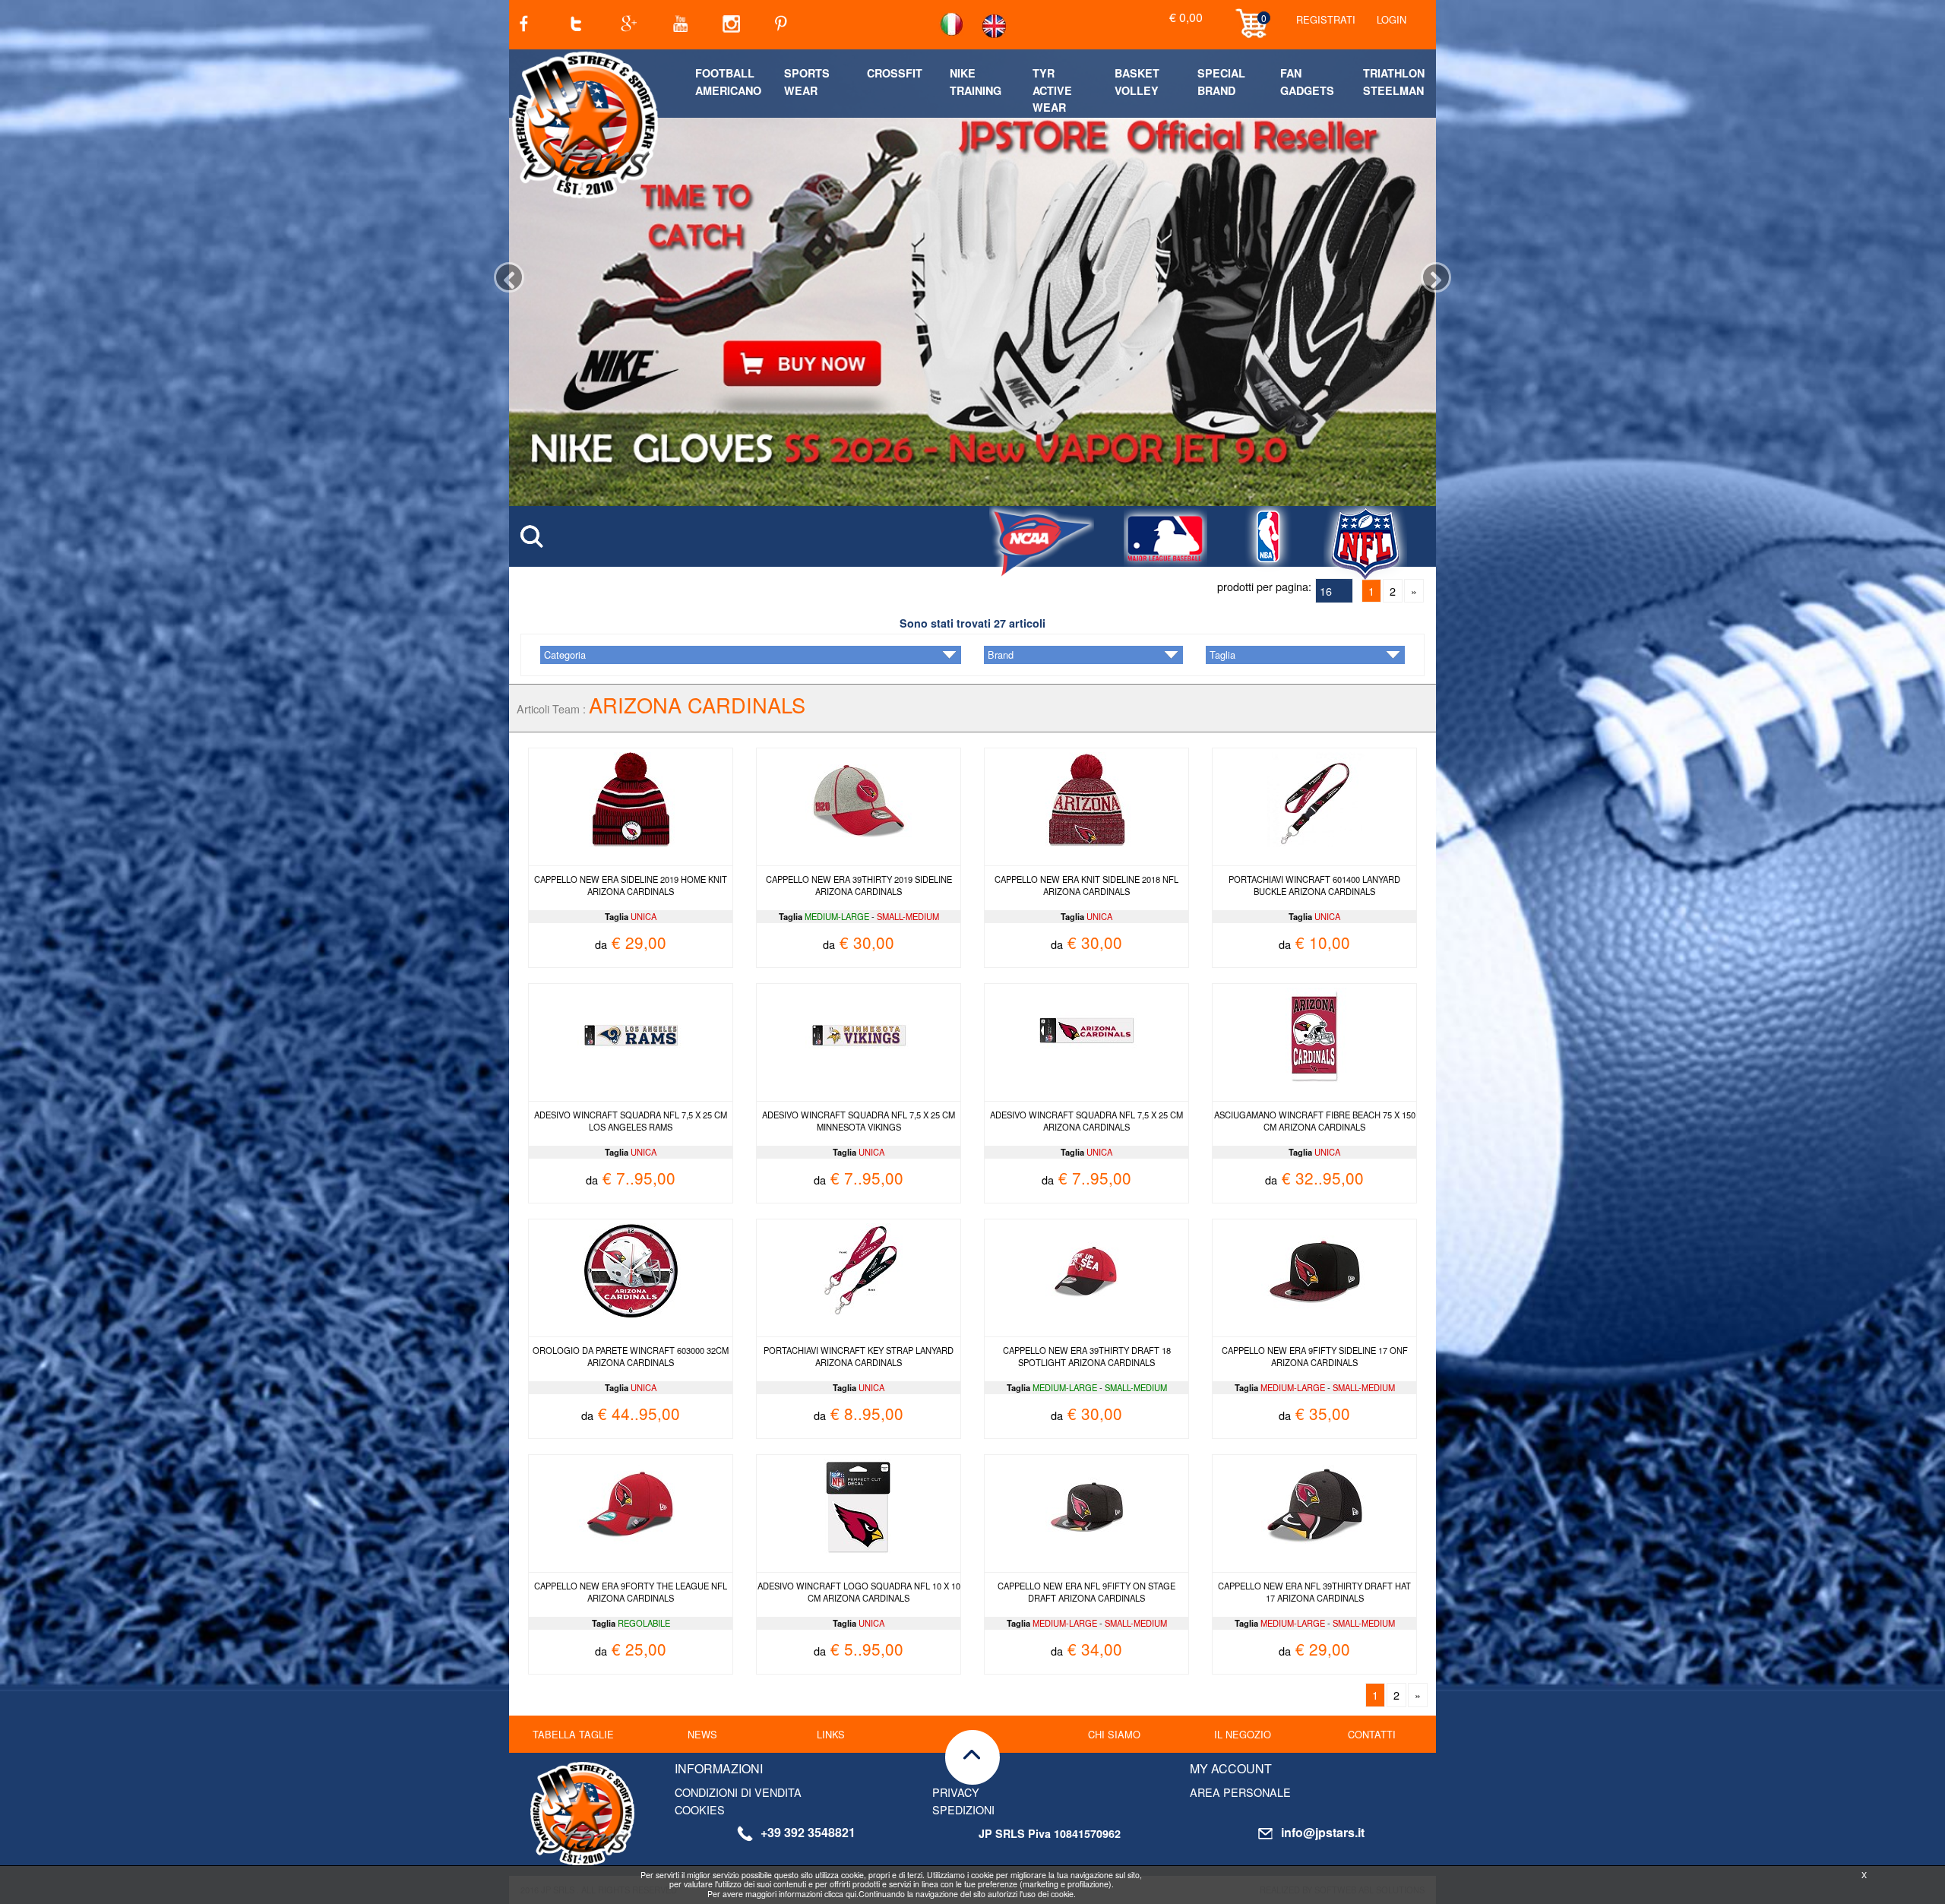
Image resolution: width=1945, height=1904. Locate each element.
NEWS (702, 1734)
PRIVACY (956, 1792)
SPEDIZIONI (963, 1809)
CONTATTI (1372, 1734)
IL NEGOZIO (1243, 1734)
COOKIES (700, 1809)
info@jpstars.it (1323, 1832)
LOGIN (1392, 19)
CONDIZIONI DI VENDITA (738, 1792)
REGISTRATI (1326, 19)
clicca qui (840, 1894)
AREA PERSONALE (1240, 1792)
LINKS (831, 1734)
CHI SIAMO (1114, 1734)
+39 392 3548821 (808, 1832)
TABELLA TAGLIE (573, 1734)
